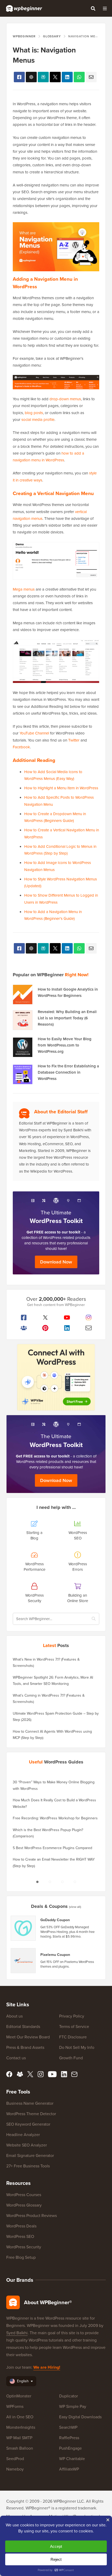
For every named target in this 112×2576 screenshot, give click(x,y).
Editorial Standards (23, 2027)
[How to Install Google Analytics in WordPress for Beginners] (23, 995)
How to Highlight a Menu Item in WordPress (61, 788)
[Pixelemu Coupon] (23, 1961)
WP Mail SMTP (19, 2438)
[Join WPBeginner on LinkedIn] (67, 1328)
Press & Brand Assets (25, 2047)
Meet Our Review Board (28, 2037)
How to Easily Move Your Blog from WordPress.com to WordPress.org (65, 1045)
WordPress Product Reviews (32, 2216)
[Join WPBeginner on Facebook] (24, 1318)
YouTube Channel (34, 733)
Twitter (74, 740)
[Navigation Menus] (55, 77)
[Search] (93, 8)
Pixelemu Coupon (55, 1955)
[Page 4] (75, 1882)
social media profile (38, 420)
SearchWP (68, 2427)
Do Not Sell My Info (77, 2047)
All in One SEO (20, 2417)
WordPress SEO (20, 2236)
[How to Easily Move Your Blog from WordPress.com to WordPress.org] (23, 1047)
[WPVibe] (56, 1377)
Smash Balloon (20, 2448)
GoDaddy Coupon (55, 1920)
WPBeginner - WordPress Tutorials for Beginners (24, 8)
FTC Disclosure (73, 2037)
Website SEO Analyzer (27, 2145)
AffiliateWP (69, 2469)
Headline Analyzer (23, 2135)
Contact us (16, 2058)
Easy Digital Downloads (80, 2417)
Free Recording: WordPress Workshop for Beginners (55, 1818)
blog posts (34, 413)
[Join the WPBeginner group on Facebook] (24, 1328)
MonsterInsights (21, 2427)
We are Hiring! (47, 2367)
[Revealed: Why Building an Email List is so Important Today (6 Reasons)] (23, 1020)
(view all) (75, 1907)
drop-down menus (65, 399)
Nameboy (15, 2469)
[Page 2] (50, 1882)
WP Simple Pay (73, 2406)
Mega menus (24, 589)
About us (14, 2016)
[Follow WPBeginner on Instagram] (88, 1318)
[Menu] (105, 8)
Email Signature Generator (30, 2156)
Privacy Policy (72, 2016)
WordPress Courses (24, 2195)
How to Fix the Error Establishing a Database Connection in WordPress (68, 1072)
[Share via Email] (91, 77)
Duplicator (69, 2396)
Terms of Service (74, 2027)
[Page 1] (37, 1882)
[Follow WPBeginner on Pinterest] (45, 1328)
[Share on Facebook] (19, 77)
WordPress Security (24, 2247)
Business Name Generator (30, 2103)
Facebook (21, 747)
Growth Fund (71, 2058)
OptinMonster (19, 2396)
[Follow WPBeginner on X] (45, 1318)
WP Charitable (72, 2459)
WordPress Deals (21, 2226)
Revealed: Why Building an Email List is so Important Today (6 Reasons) (67, 1018)
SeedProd (15, 2459)
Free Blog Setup (21, 2257)
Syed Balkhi (17, 2333)
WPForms (15, 2406)
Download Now (56, 1262)
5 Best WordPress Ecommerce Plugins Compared (52, 1848)
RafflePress (69, 2438)
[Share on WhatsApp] (79, 77)
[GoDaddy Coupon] (23, 1928)
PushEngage (70, 2448)
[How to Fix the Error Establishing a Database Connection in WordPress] (23, 1074)
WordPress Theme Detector (31, 2114)
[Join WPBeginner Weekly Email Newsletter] (88, 1328)
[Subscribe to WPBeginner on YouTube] (67, 1318)
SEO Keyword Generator (28, 2124)
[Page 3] (62, 1882)
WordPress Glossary (24, 2205)
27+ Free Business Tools (28, 2166)
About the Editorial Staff (61, 1112)
